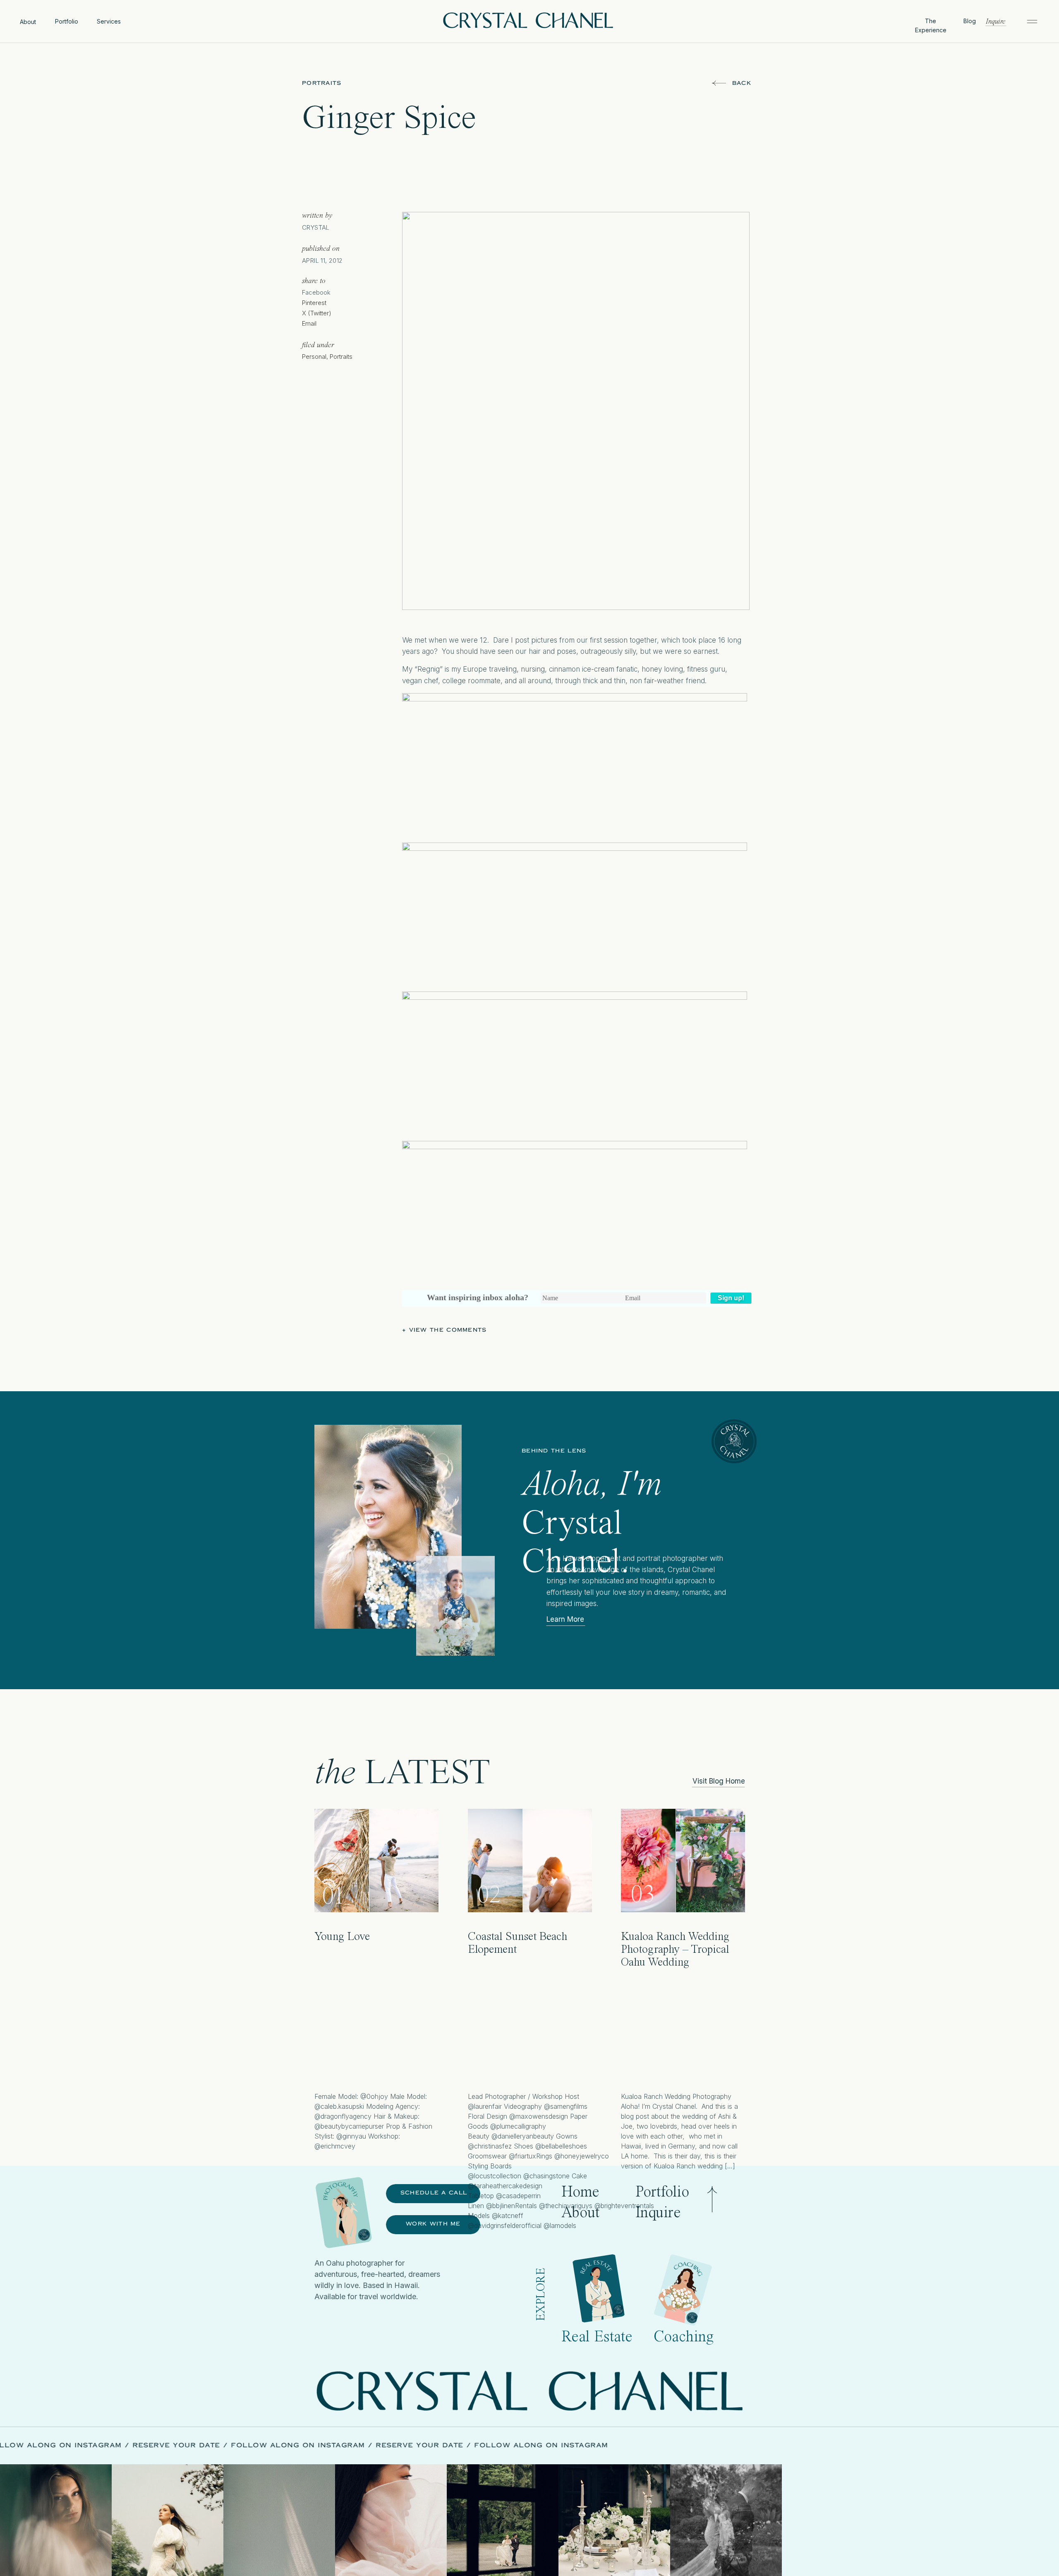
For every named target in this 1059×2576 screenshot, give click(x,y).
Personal (314, 357)
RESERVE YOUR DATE (260, 2445)
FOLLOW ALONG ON (115, 2445)
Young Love (342, 1937)
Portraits (322, 83)
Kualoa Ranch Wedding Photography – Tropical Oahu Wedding (675, 1950)
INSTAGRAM (182, 2445)
